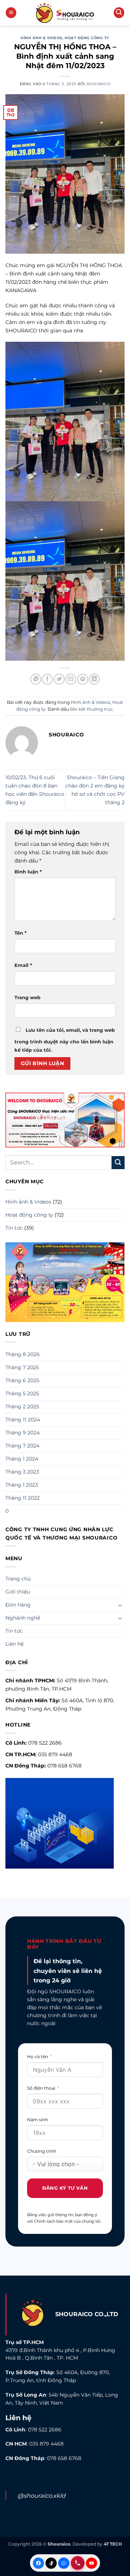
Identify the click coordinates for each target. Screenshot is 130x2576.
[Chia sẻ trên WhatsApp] (36, 679)
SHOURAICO (98, 84)
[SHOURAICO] (65, 13)
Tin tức (14, 1228)
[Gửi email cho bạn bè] (71, 679)
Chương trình (42, 2151)
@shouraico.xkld (41, 2496)
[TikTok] (51, 2563)
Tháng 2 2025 (22, 1407)
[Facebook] (38, 2563)
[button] (11, 13)
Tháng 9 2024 (23, 1433)
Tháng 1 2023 (22, 1485)
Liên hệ (14, 1644)
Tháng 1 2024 (22, 1459)
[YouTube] (92, 2563)
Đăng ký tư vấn (65, 2188)
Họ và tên (38, 2056)
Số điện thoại (41, 2088)
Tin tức (14, 1631)
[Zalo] (64, 2563)
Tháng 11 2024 (23, 1420)
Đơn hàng (18, 1605)
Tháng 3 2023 (22, 1472)
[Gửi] (118, 1163)
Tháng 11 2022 (23, 1498)
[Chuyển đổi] (120, 1605)
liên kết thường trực (92, 709)
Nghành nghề (23, 1618)
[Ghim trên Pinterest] (83, 679)
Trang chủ (18, 1579)
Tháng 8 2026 (23, 1354)
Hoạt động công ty (87, 38)
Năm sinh (38, 2120)
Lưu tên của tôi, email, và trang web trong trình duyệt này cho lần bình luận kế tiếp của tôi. (65, 1040)
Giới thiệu (18, 1592)
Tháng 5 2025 (22, 1393)
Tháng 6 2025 (22, 1380)
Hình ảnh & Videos (41, 38)
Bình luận (28, 872)
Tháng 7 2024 (22, 1446)
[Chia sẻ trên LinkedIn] (94, 679)
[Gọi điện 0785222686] (78, 2563)
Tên (21, 933)
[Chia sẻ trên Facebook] (47, 679)
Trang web (27, 997)
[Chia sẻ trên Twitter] (59, 679)
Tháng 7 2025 (22, 1367)
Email (23, 965)
